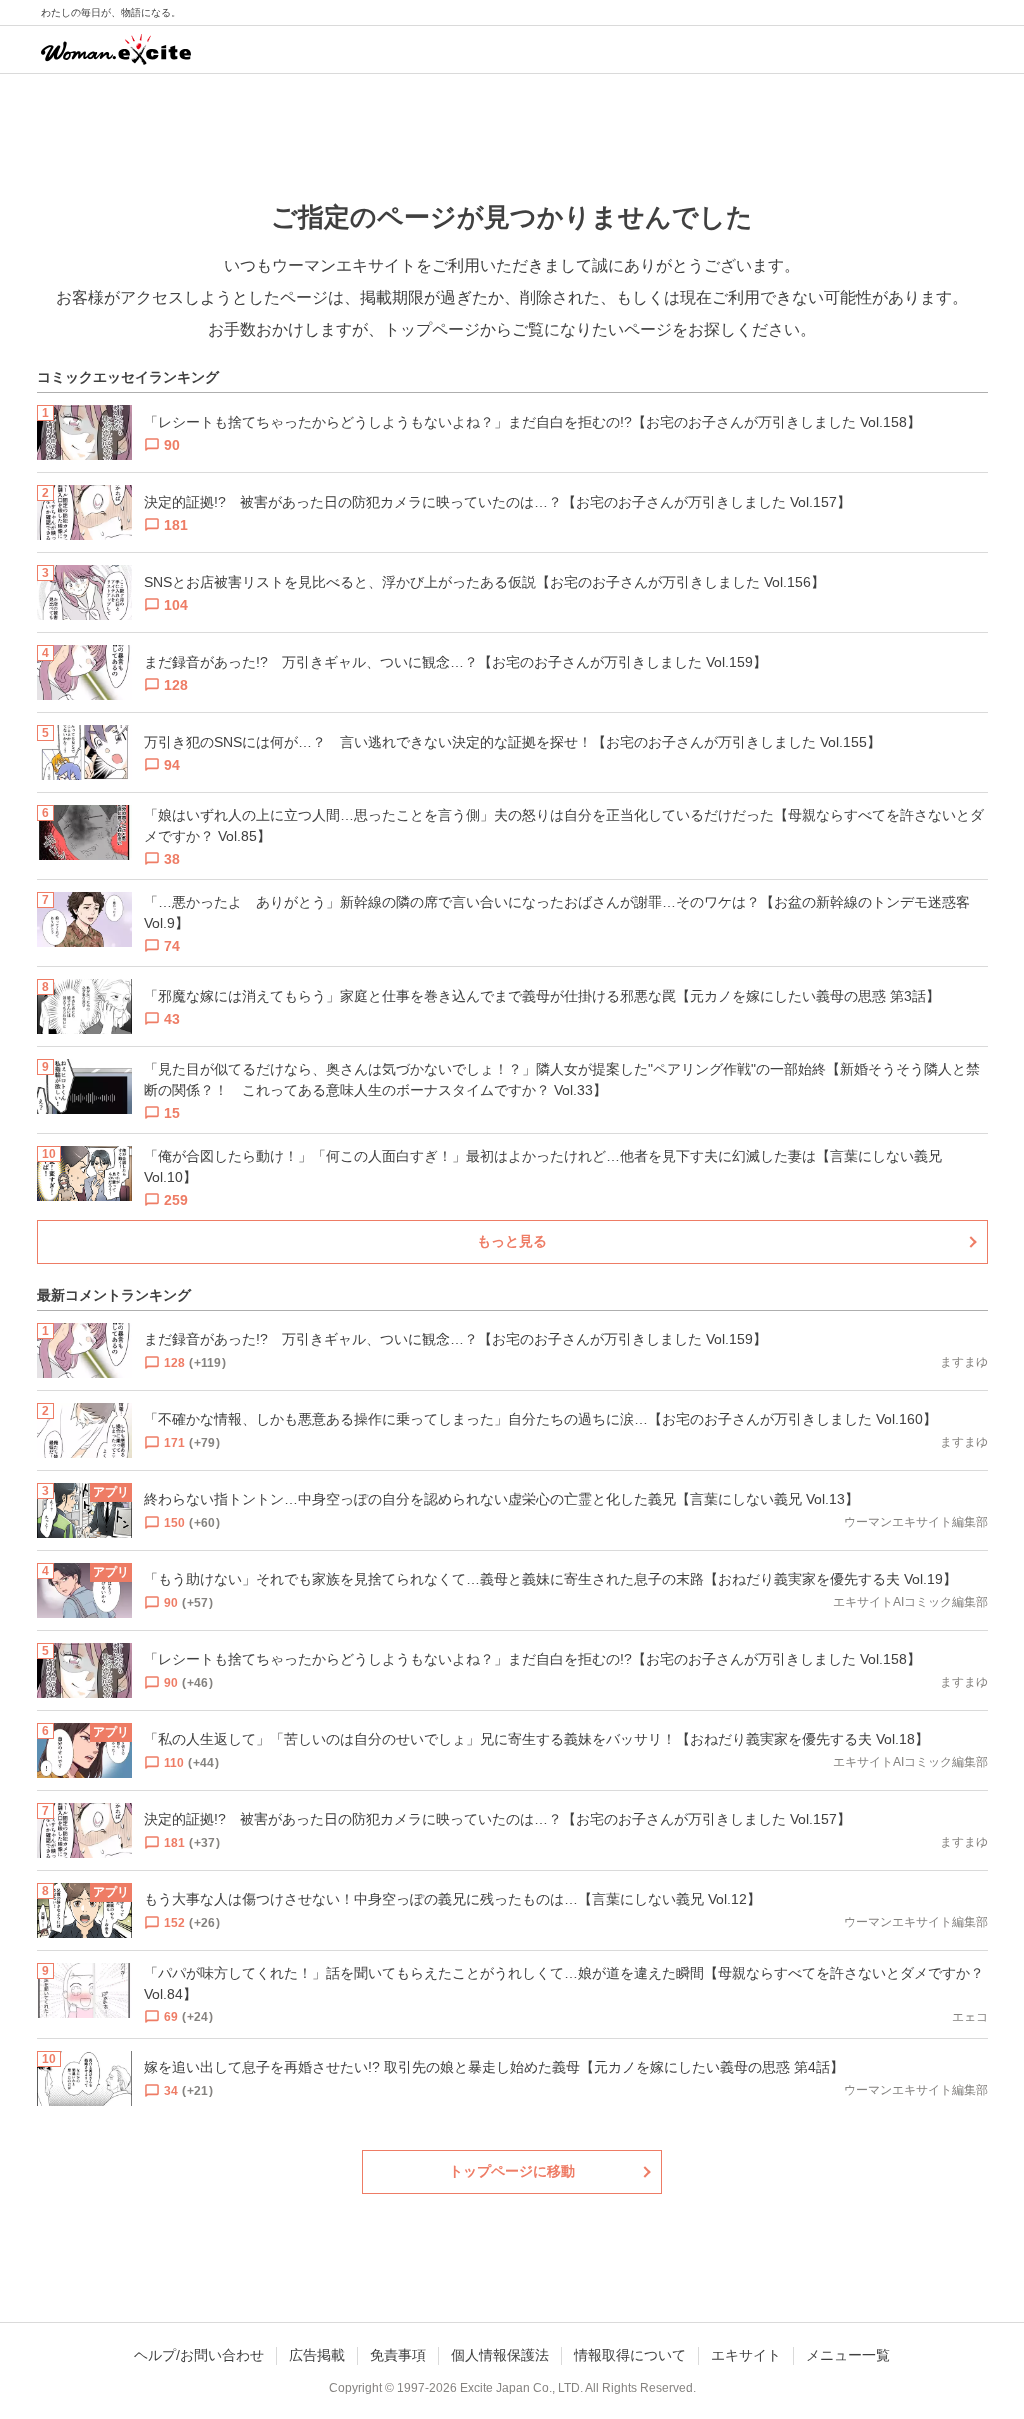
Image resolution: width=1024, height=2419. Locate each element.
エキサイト (746, 2355)
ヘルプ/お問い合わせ (199, 2355)
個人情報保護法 (500, 2355)
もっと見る (512, 1241)
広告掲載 (317, 2355)
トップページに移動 (512, 2171)
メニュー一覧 (848, 2355)
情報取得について (630, 2355)
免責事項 (398, 2355)
